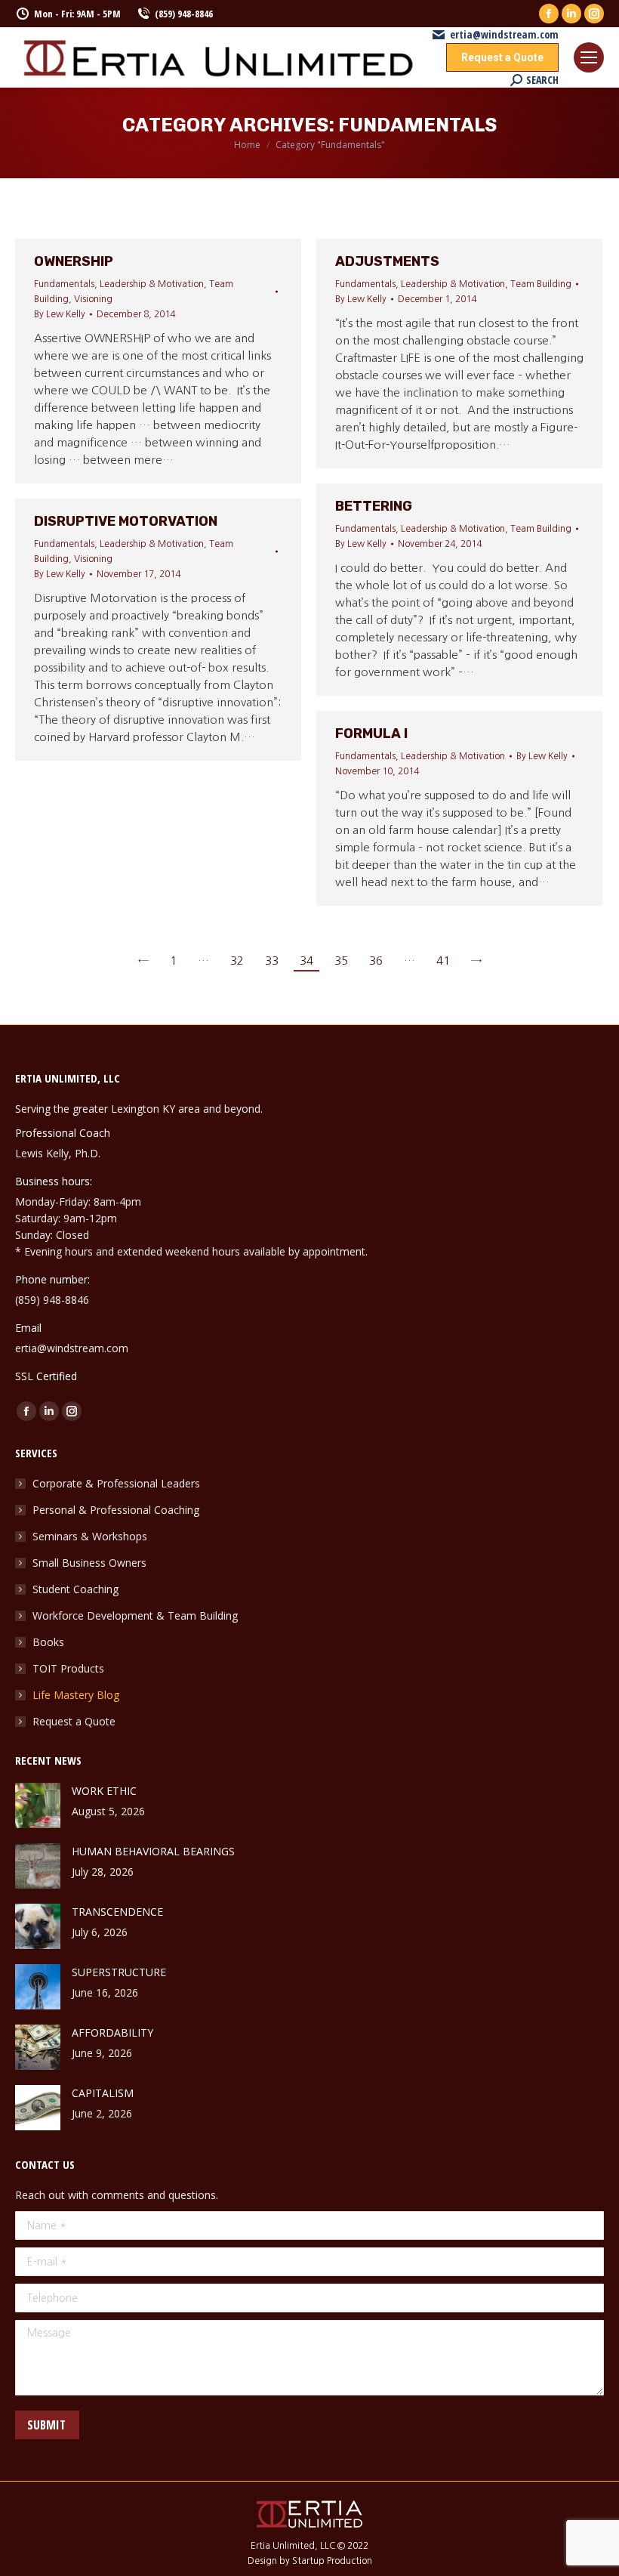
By (60, 314)
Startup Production (332, 2561)
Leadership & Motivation (152, 284)
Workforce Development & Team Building (135, 1615)
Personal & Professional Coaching (116, 1510)
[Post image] (38, 1805)
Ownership (74, 261)
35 (341, 961)
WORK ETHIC (104, 1791)
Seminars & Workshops (90, 1536)
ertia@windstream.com (504, 35)
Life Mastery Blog (76, 1695)
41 (443, 961)
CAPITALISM (103, 2093)
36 (376, 961)
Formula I (371, 734)
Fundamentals (64, 284)
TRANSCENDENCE (117, 1912)
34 (306, 961)
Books (48, 1642)
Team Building (541, 284)
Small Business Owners (89, 1563)
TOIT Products (68, 1668)
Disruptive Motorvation (126, 521)
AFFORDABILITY (112, 2032)
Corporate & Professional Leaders (116, 1483)
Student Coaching (75, 1589)
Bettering (374, 506)
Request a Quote (74, 1721)
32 (237, 961)
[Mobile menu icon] (589, 57)
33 (272, 961)
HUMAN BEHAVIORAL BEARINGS (153, 1851)
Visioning (93, 299)
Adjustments (387, 261)
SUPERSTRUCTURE (119, 1972)
